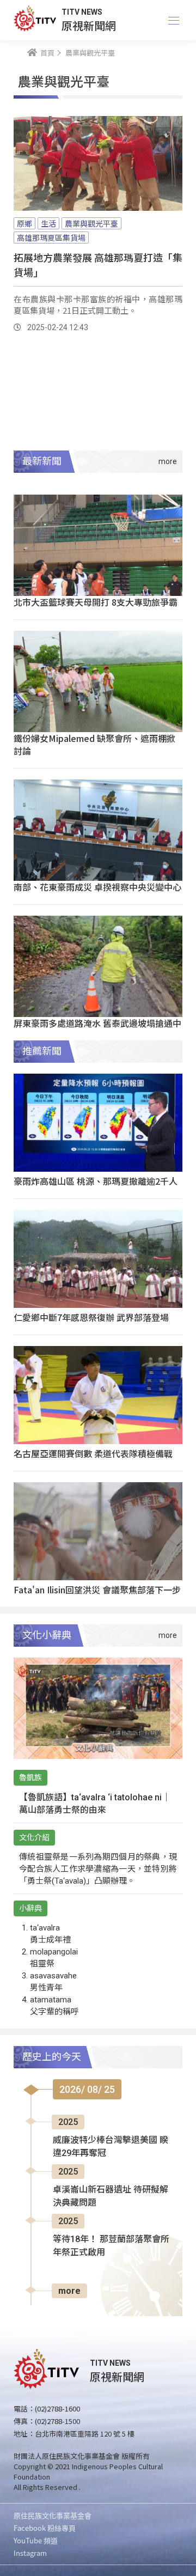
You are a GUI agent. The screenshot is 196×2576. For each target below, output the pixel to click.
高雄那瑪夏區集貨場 (51, 237)
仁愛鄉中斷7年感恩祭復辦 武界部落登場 (91, 1317)
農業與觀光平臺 (91, 223)
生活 (48, 223)
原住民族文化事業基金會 (53, 2515)
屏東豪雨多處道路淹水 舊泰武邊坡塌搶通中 (97, 1023)
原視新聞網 (89, 25)
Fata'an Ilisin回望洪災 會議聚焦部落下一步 (97, 1590)
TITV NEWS (82, 12)
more (69, 2291)
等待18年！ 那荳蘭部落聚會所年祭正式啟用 (111, 2246)
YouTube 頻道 (36, 2540)
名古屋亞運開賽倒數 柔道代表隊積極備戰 (93, 1453)
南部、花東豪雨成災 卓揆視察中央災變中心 (97, 887)
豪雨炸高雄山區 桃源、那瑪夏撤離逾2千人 (96, 1181)
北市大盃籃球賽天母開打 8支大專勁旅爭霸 (96, 602)
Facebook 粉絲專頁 (45, 2528)
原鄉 (24, 223)
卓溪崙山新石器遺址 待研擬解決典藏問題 (111, 2196)
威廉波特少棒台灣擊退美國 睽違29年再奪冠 (111, 2146)
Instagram (30, 2553)
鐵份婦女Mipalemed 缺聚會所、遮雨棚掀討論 (94, 744)
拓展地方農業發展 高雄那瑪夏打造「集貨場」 (98, 264)
